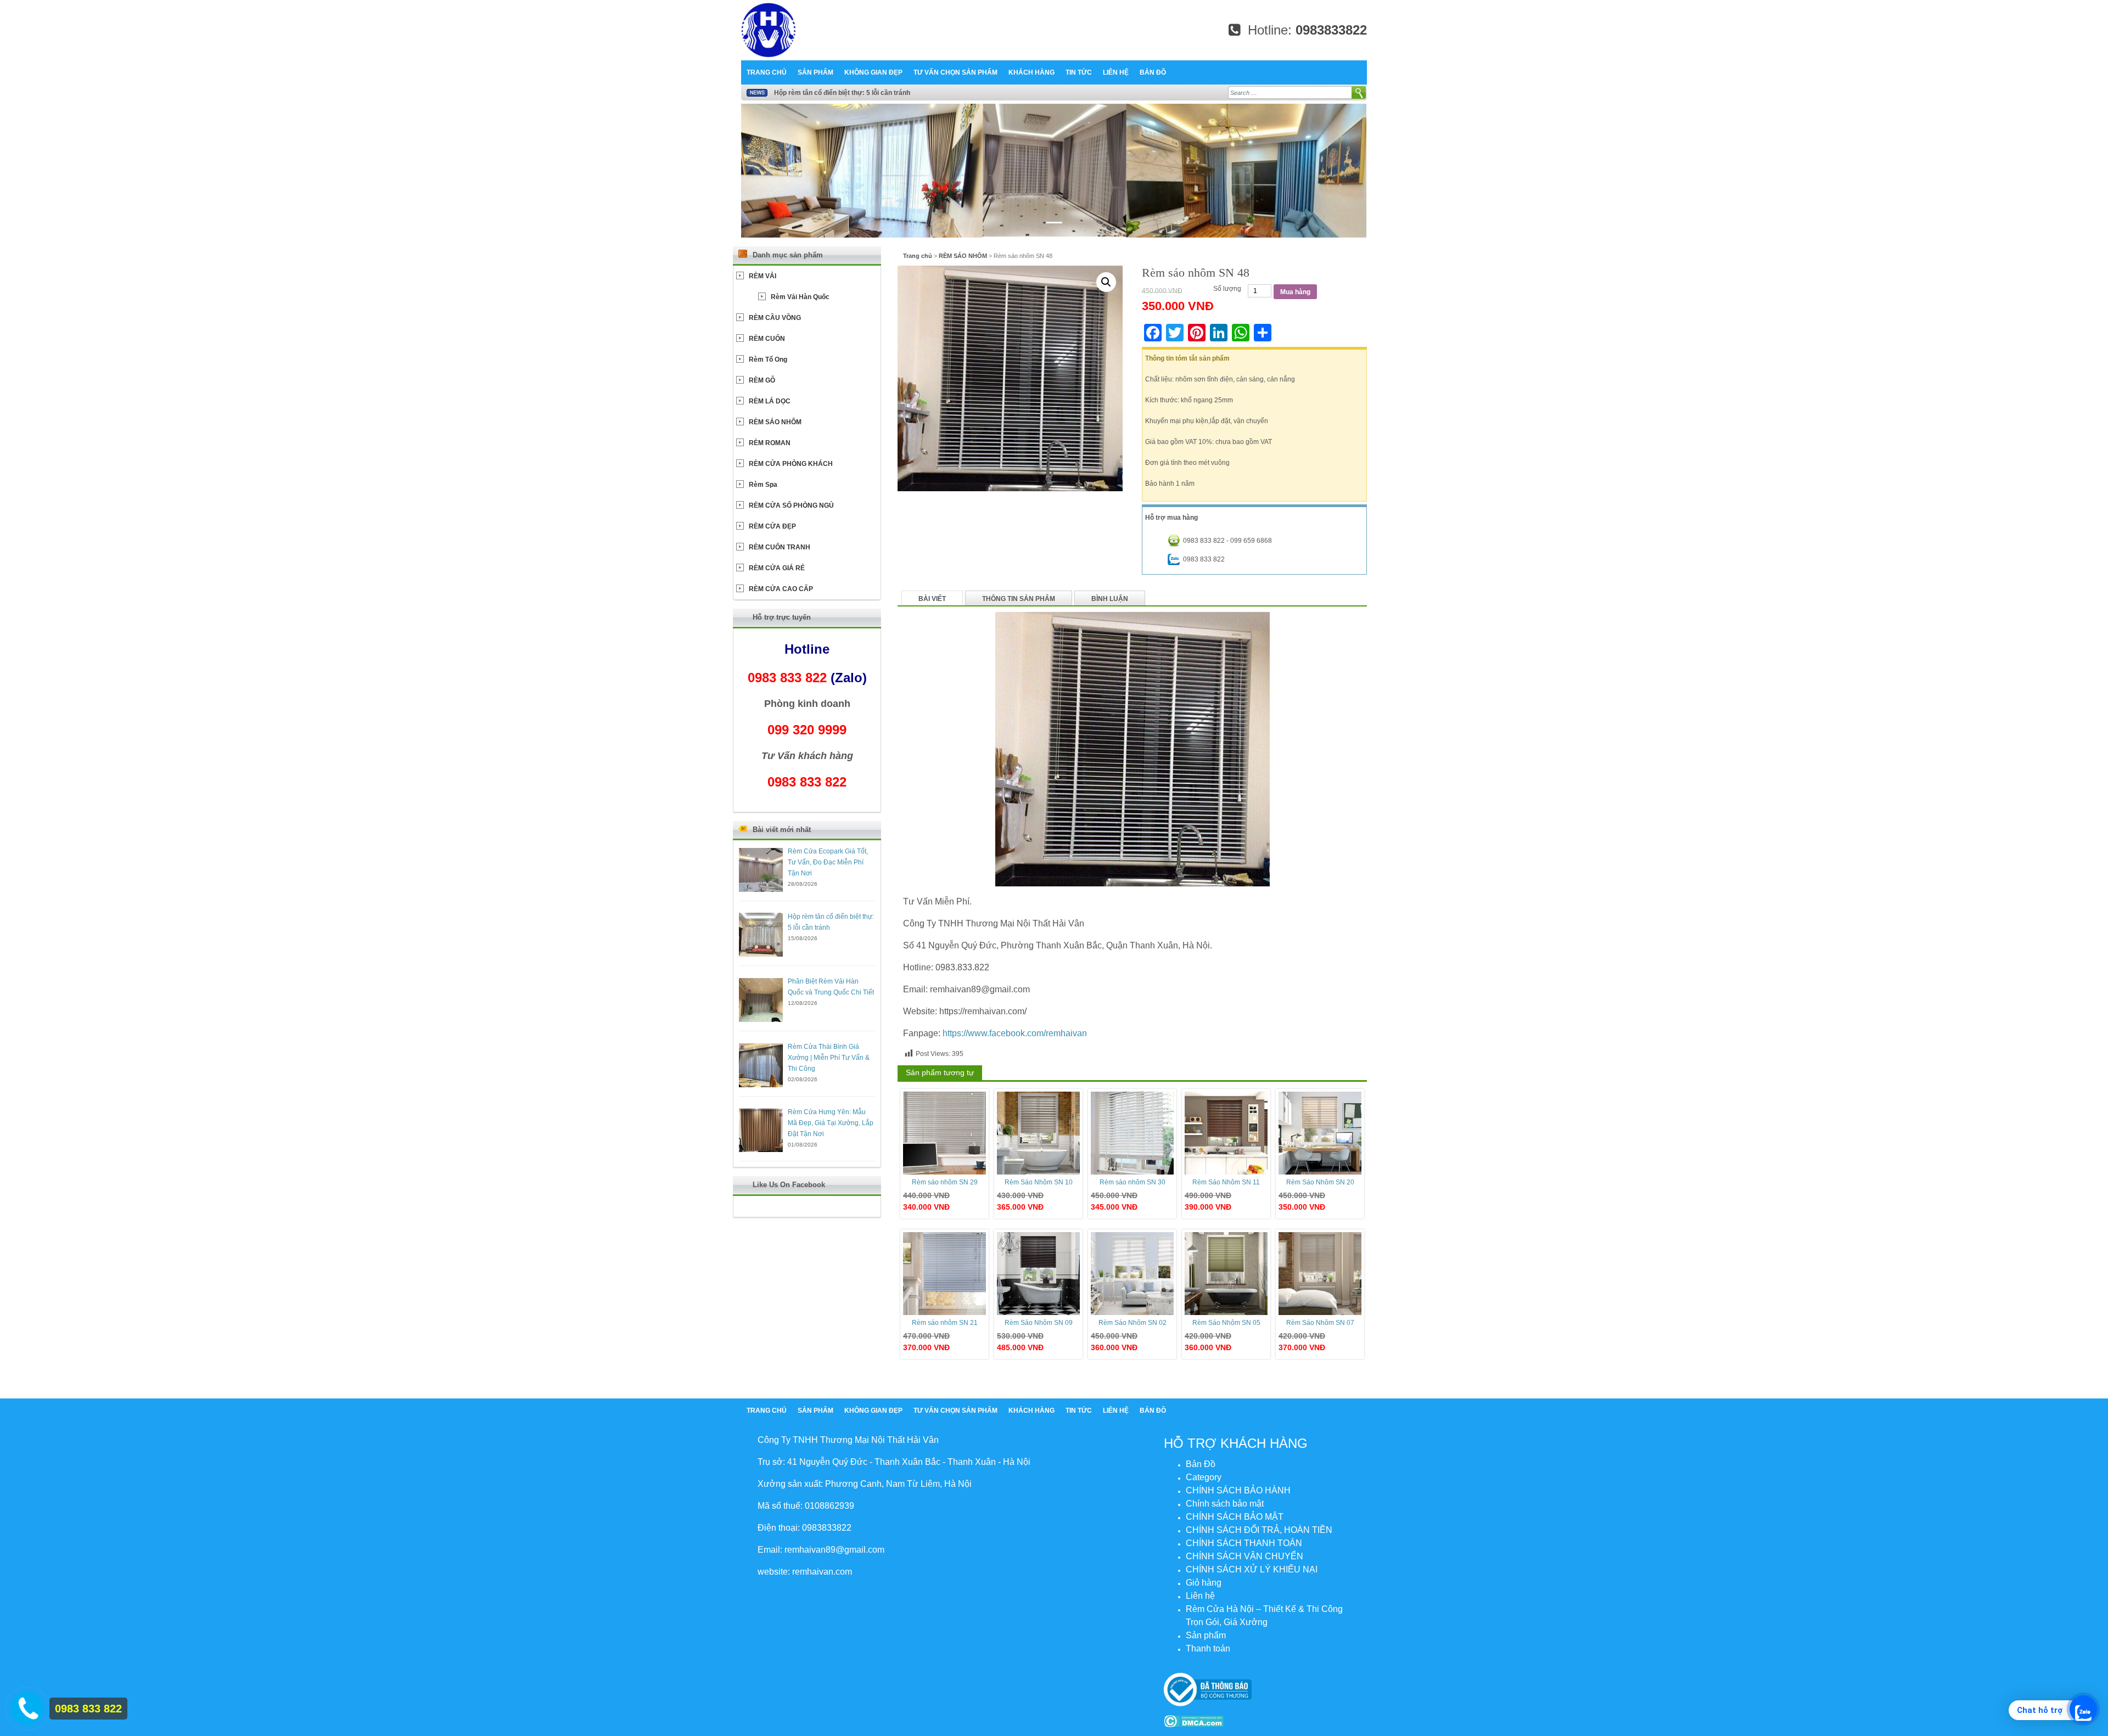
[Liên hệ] (26, 1706)
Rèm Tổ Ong (768, 359)
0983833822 (1331, 30)
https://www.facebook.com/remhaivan (1015, 1033)
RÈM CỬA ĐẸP (772, 526)
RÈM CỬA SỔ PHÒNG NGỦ (791, 505)
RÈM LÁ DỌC (770, 401)
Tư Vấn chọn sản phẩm (955, 72)
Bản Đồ (1153, 72)
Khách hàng (1031, 72)
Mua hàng (1295, 292)
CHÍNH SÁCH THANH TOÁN (1244, 1543)
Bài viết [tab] (932, 599)
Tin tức (1079, 72)
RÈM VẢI (763, 276)
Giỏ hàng (1204, 1583)
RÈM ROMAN (770, 443)
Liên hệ (1116, 72)
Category (1204, 1477)
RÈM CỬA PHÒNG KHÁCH (791, 464)
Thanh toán (1208, 1648)
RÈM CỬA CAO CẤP (781, 589)
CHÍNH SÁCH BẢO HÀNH (1238, 1490)
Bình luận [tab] (1110, 599)
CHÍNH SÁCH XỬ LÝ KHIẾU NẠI (1252, 1569)
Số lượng (1227, 289)
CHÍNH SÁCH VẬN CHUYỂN (1244, 1556)
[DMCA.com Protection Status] (1194, 1721)
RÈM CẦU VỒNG (775, 318)
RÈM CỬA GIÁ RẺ (777, 568)
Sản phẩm (815, 72)
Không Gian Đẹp (873, 72)
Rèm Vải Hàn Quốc (800, 297)
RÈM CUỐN (767, 339)
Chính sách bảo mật (1225, 1504)
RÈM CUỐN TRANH (780, 547)
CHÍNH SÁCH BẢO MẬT (1235, 1517)
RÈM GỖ (762, 380)
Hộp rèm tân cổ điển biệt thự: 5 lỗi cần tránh (842, 93)
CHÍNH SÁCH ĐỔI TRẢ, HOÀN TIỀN (1259, 1530)
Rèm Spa (763, 485)
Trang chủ (767, 72)
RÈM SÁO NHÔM (963, 256)
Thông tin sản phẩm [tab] (1019, 599)
